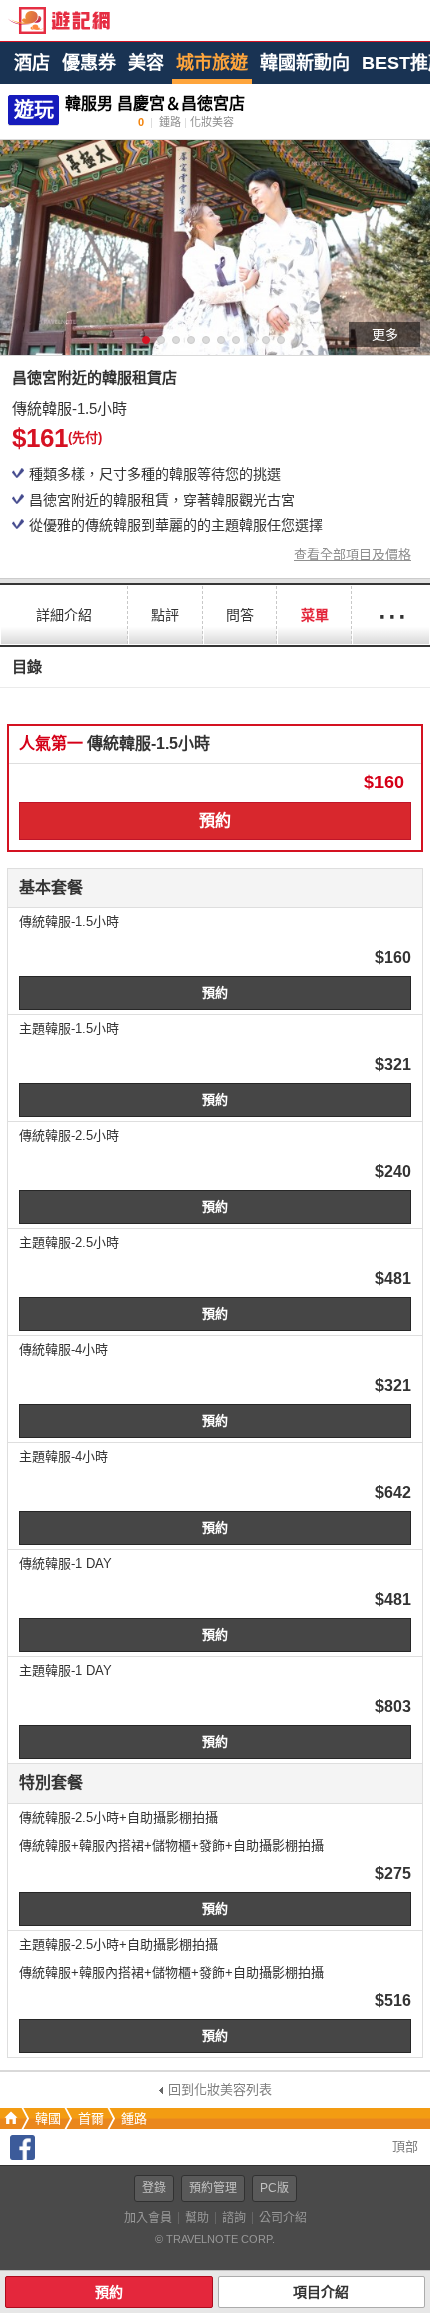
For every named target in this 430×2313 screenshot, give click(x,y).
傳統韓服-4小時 (63, 1349)
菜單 (315, 615)
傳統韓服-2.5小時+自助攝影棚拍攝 (118, 1817)
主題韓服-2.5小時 (69, 1242)
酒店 (32, 63)
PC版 (274, 2188)
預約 (215, 820)
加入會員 (148, 2218)
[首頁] (9, 2118)
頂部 (403, 2146)
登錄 (154, 2188)
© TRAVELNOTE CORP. (215, 2239)
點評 (165, 615)
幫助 (197, 2218)
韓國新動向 (305, 63)
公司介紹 (283, 2218)
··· (391, 614)
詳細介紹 (64, 615)
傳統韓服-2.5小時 (69, 1135)
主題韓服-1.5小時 (69, 1028)
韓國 (48, 2118)
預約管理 (213, 2188)
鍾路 (134, 2118)
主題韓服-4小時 (63, 1456)
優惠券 (89, 63)
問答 (240, 615)
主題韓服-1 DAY (65, 1670)
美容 (146, 63)
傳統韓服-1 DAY (65, 1563)
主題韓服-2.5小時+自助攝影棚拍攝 (118, 1944)
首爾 (91, 2118)
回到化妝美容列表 (220, 2089)
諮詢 (234, 2218)
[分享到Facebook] (22, 2155)
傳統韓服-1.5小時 (69, 921)
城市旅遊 (212, 63)
